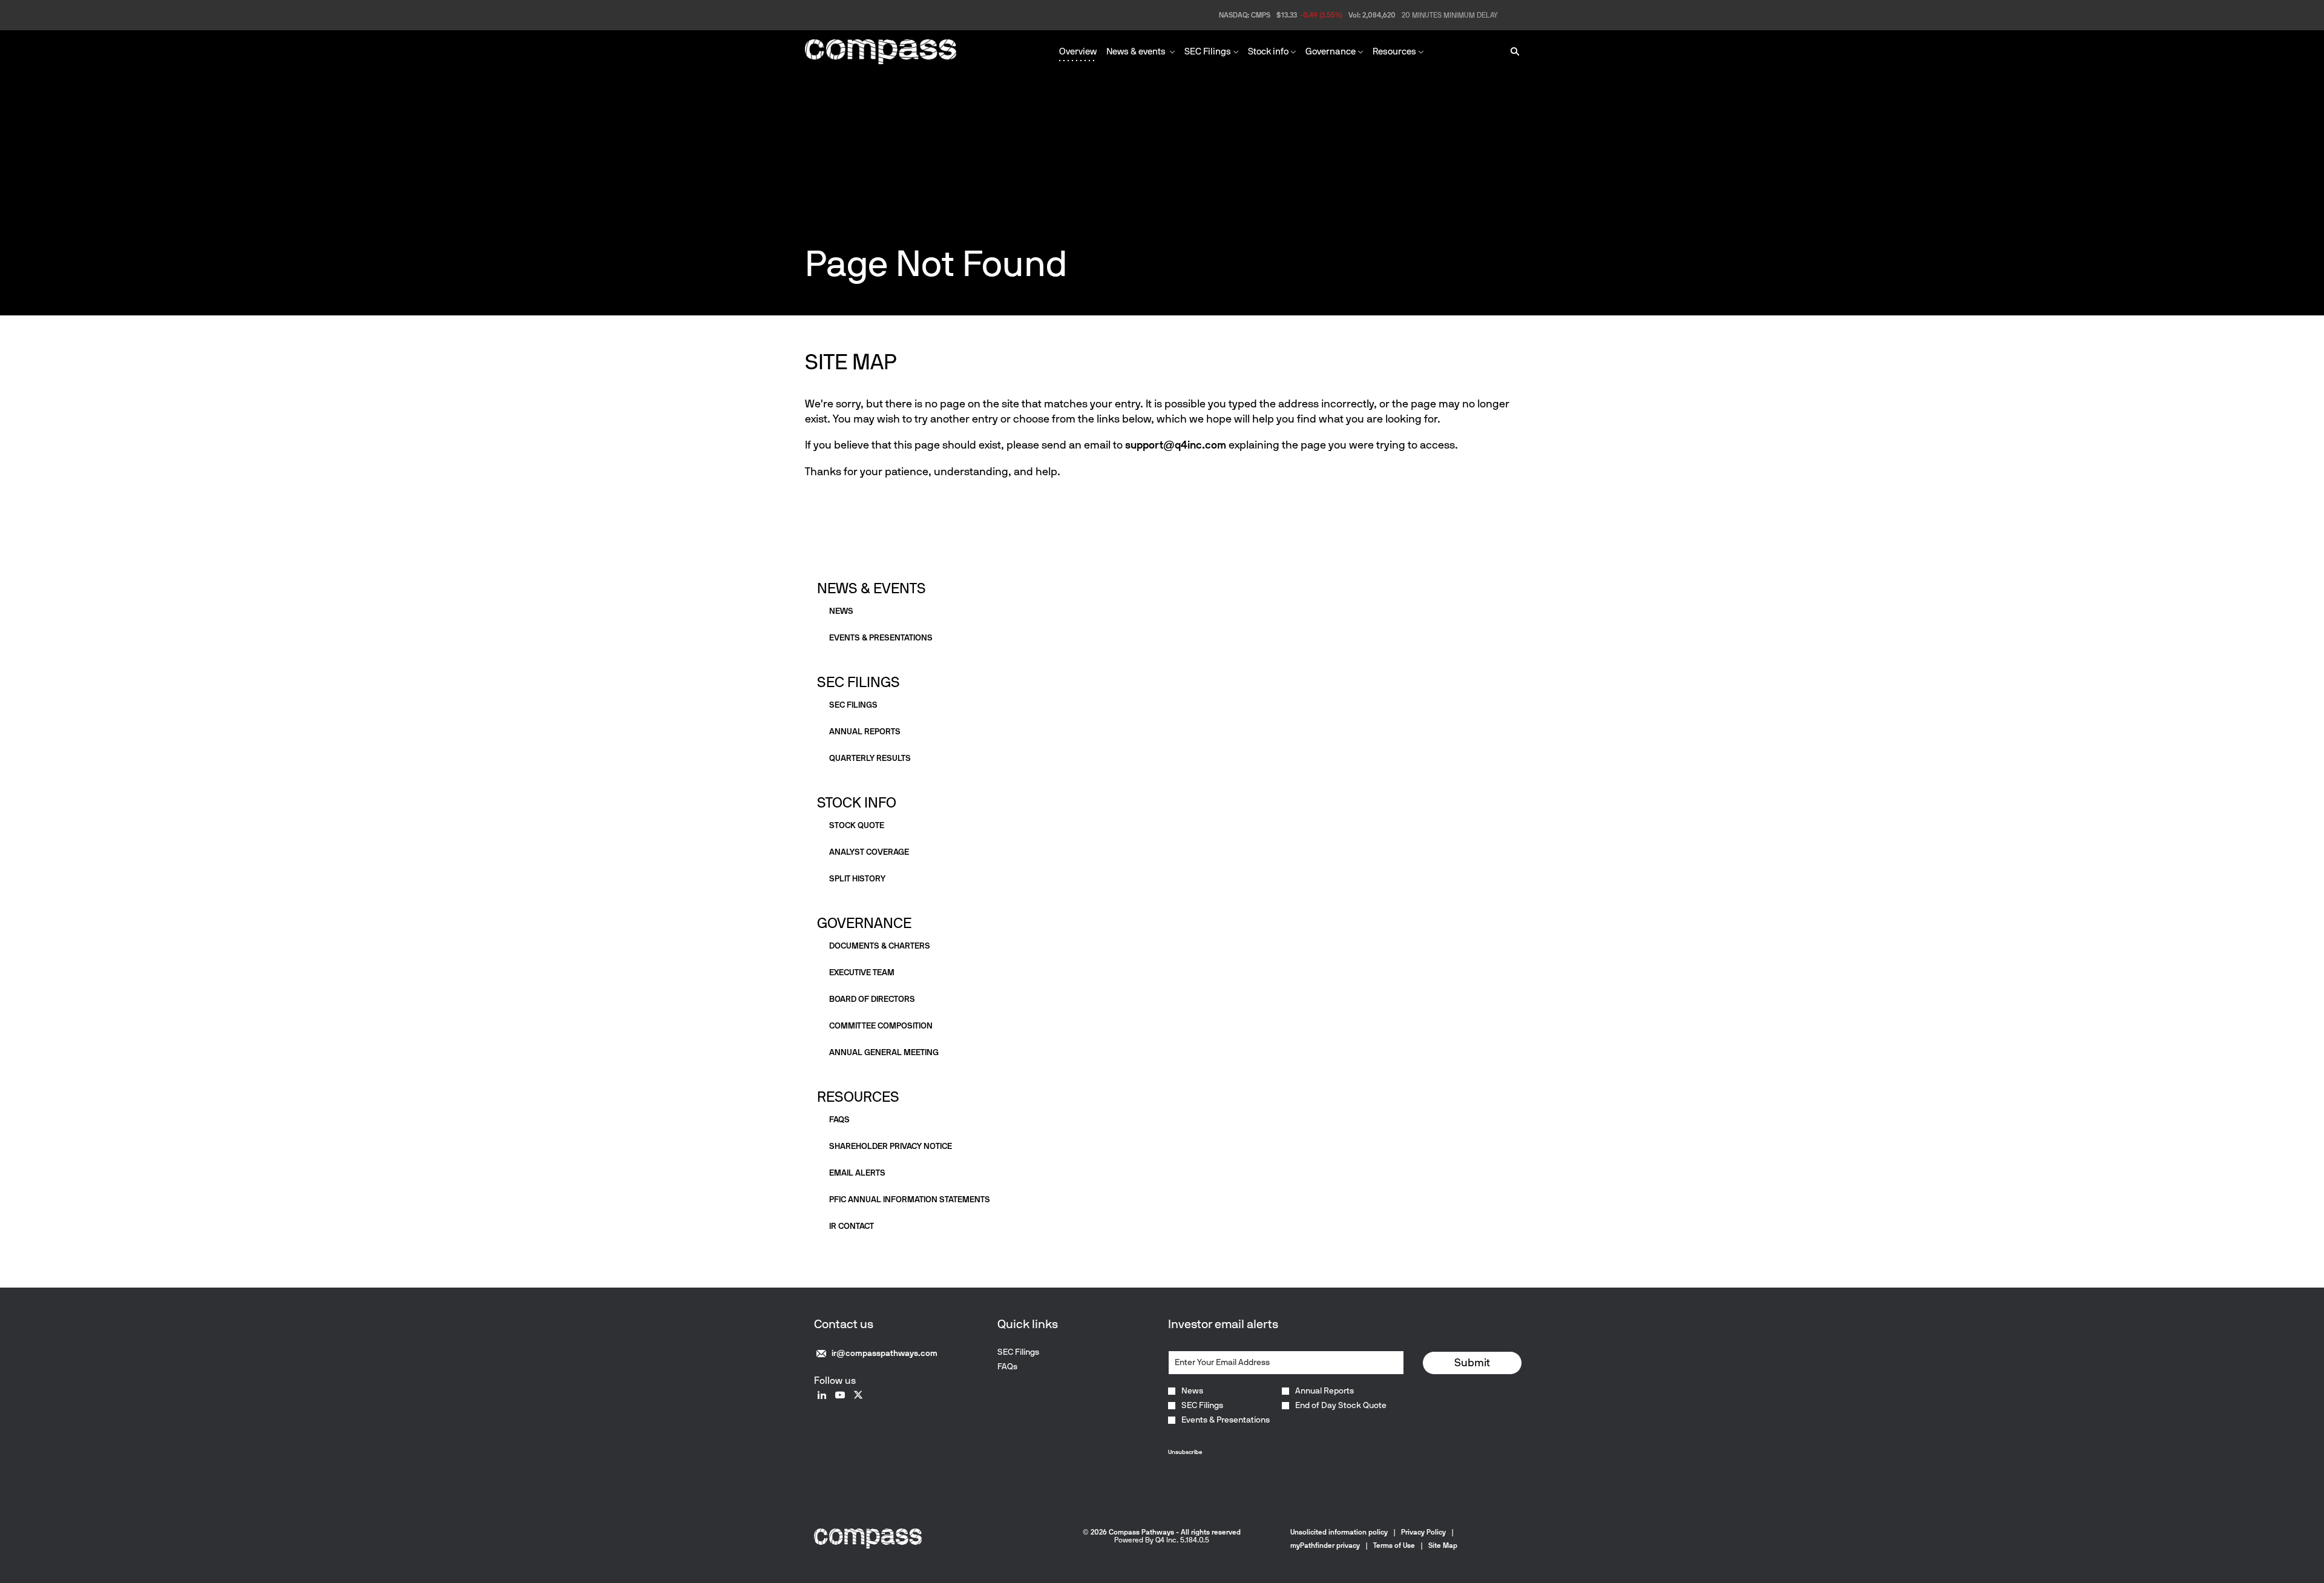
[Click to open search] (1512, 52)
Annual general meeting (884, 1052)
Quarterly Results (870, 758)
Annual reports (865, 732)
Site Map (1443, 1545)
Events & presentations (881, 638)
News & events (871, 588)
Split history (857, 879)
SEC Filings (858, 682)
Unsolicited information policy (1339, 1532)
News (841, 611)
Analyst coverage (869, 852)
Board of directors (872, 999)
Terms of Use (1394, 1545)
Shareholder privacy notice (891, 1146)
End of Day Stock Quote (1341, 1406)
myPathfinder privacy (1325, 1545)
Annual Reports (1324, 1391)
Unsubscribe (1185, 1452)
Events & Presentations (1226, 1420)
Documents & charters (880, 946)
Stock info (857, 802)
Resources (858, 1097)
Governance (864, 923)
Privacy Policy (1423, 1532)
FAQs (839, 1120)
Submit (1472, 1363)
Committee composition (881, 1026)
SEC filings (853, 705)
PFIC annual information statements (910, 1200)
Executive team (862, 973)
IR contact (852, 1226)
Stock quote (857, 825)
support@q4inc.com (1176, 445)
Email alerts (857, 1173)
